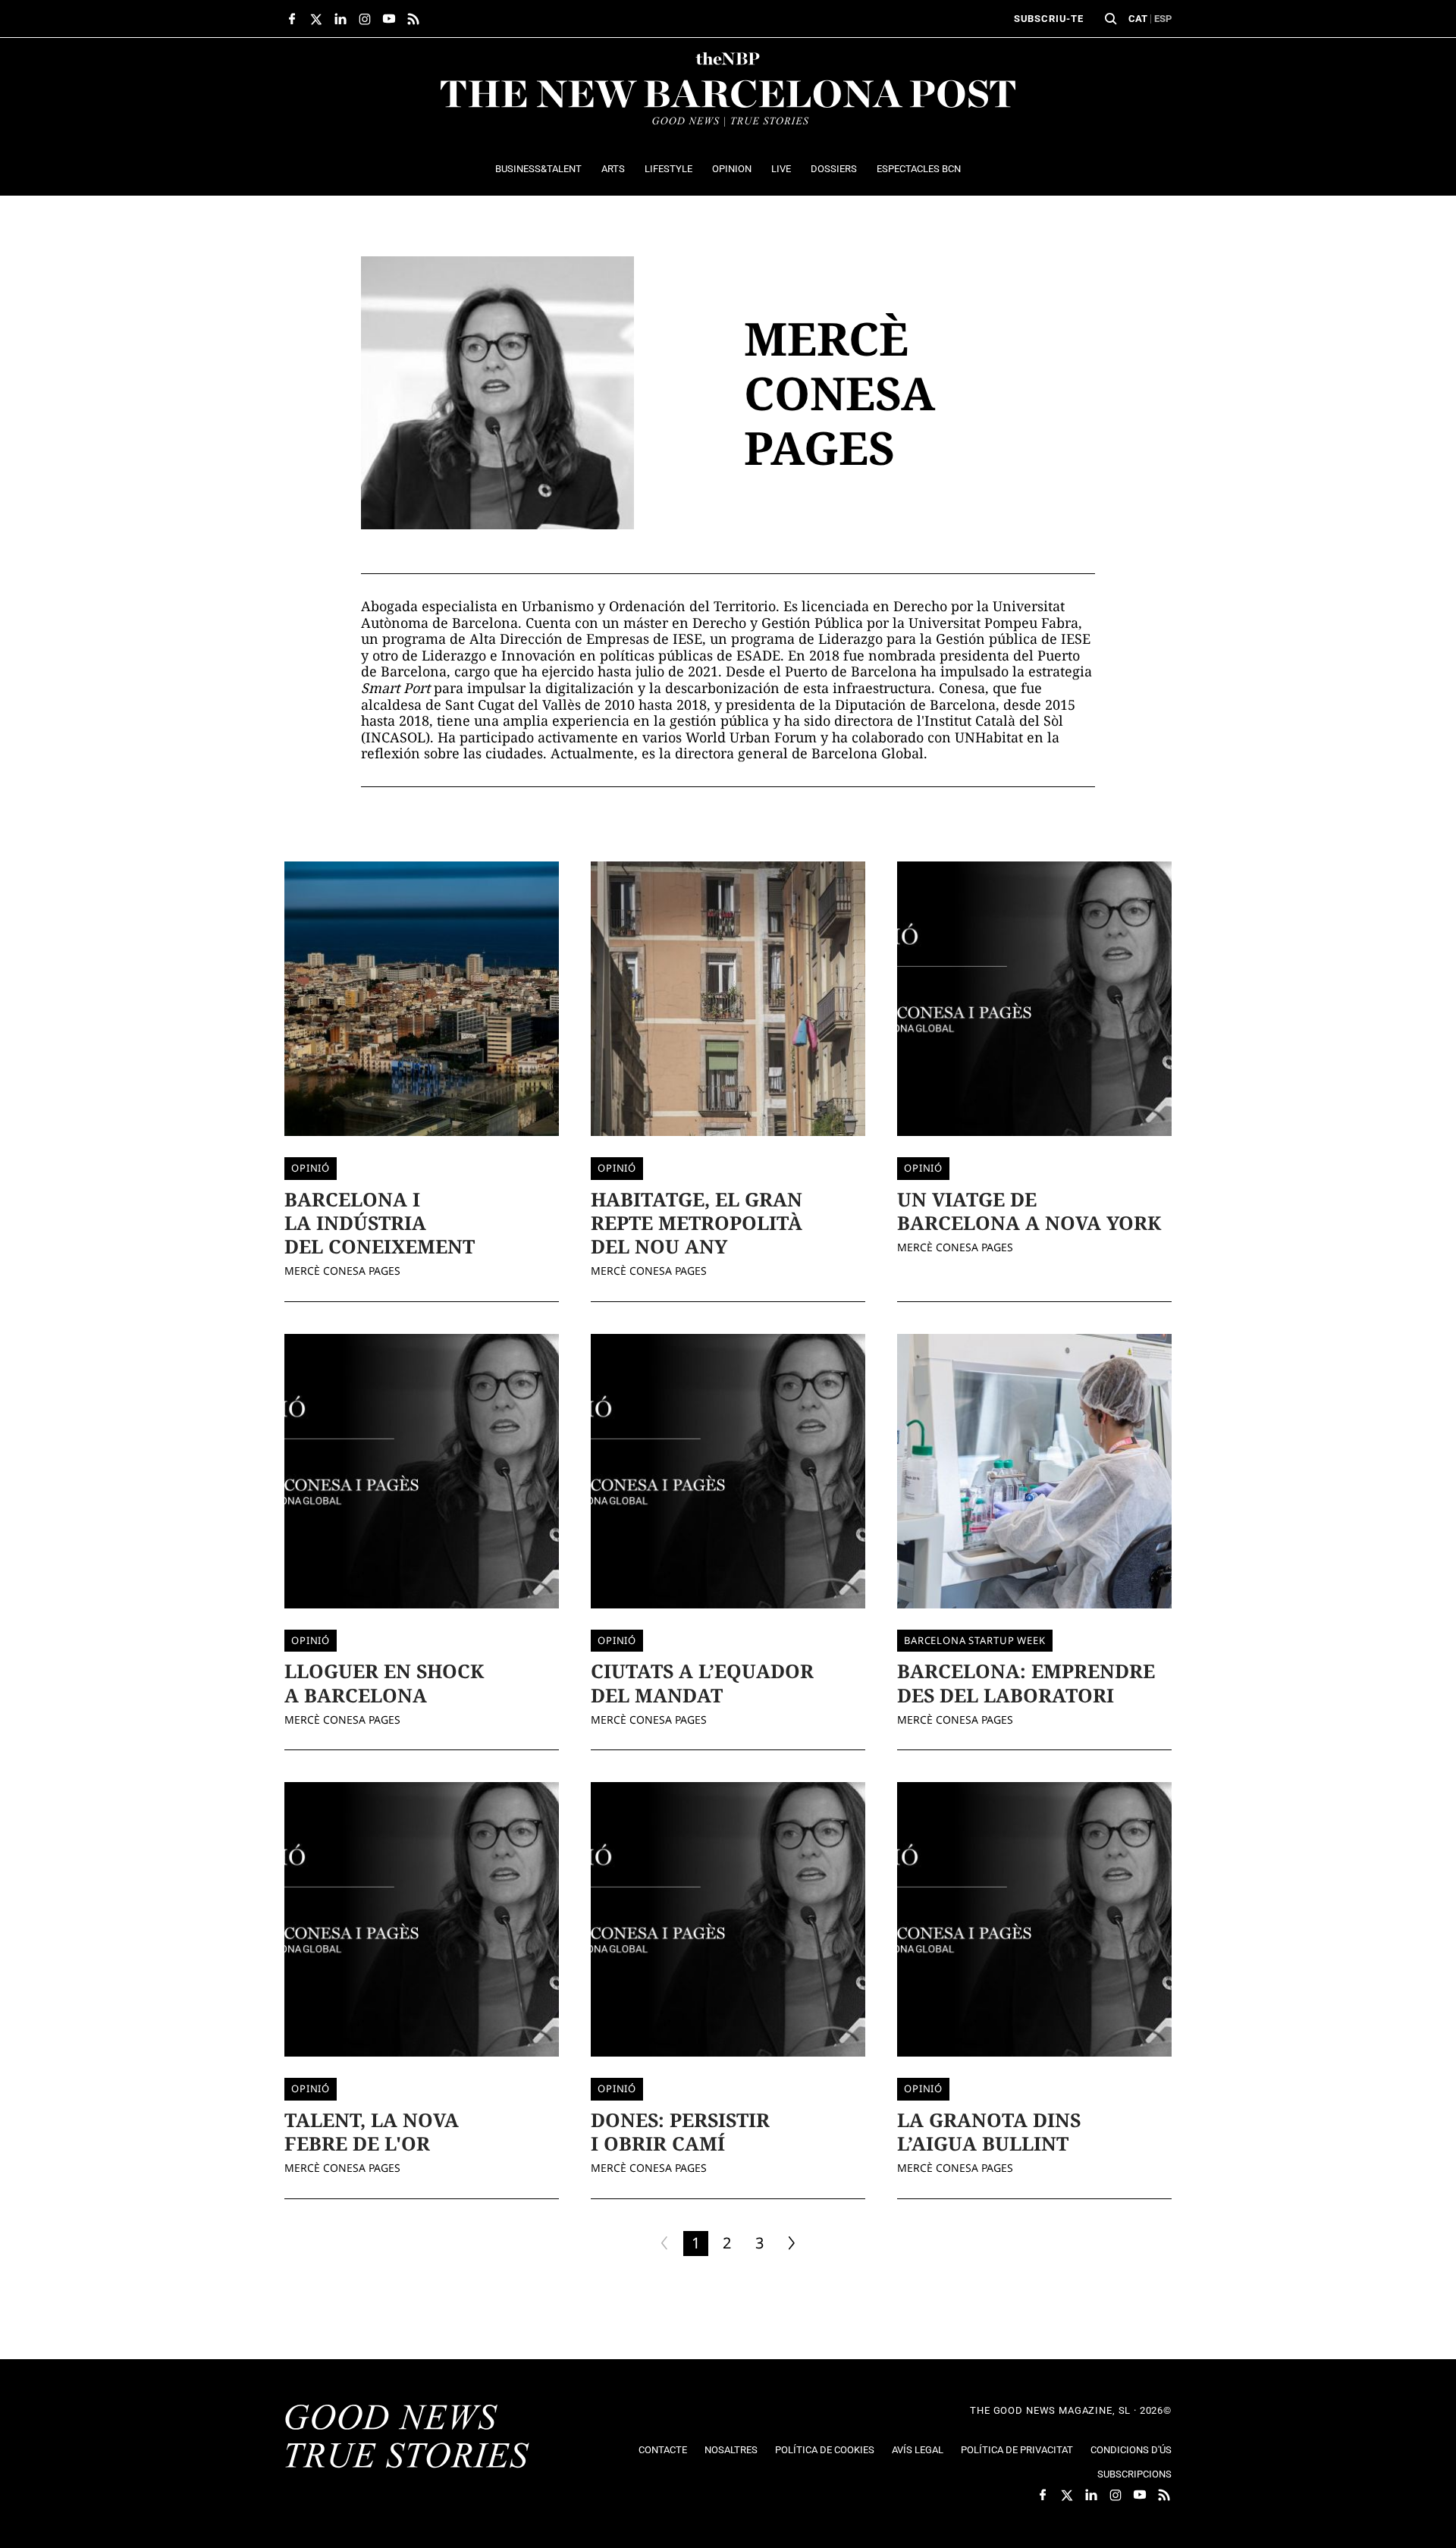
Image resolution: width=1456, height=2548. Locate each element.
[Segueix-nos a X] (316, 19)
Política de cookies (825, 2450)
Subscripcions (1134, 2474)
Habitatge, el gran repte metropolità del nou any (697, 1223)
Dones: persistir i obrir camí (680, 2131)
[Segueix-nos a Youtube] (389, 19)
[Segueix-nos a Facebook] (292, 19)
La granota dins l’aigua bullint (989, 2131)
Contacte (663, 2450)
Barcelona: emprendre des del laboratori (1026, 1682)
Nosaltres (731, 2450)
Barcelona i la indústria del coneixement (380, 1223)
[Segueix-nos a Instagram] (365, 19)
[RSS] (413, 19)
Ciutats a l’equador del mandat (702, 1682)
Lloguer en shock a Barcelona (384, 1682)
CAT (1138, 19)
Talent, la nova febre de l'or (372, 2131)
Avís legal (918, 2450)
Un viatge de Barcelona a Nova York (1029, 1211)
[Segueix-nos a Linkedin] (340, 19)
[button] (1111, 19)
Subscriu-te (1049, 19)
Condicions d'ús (1131, 2450)
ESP (1163, 19)
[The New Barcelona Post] (407, 2438)
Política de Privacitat (1017, 2450)
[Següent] (792, 2244)
